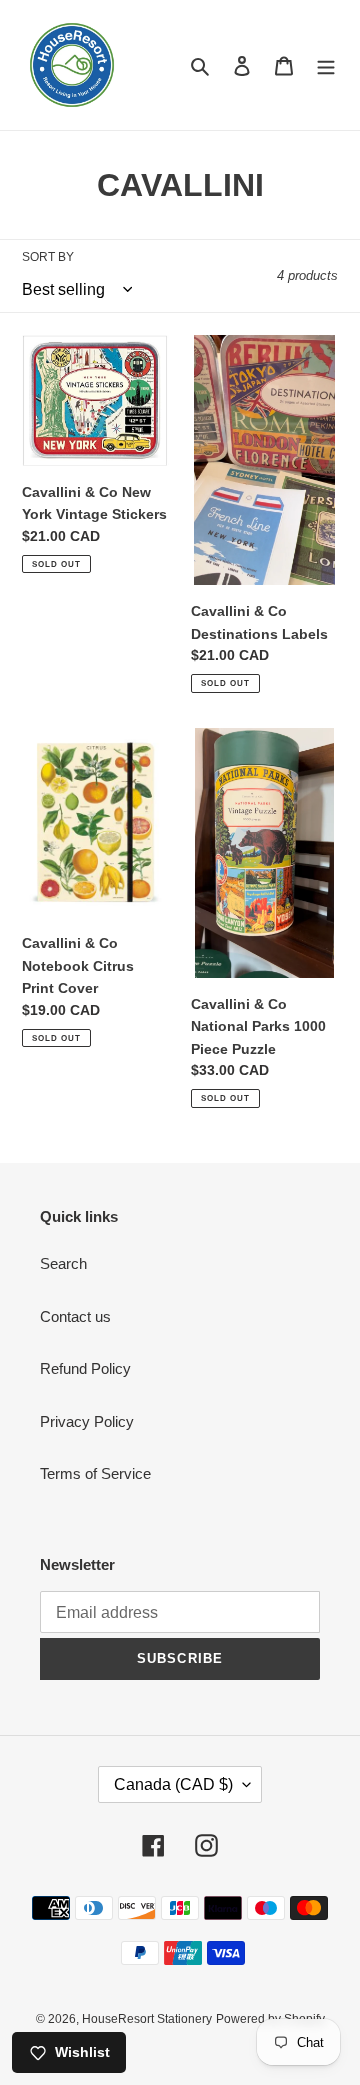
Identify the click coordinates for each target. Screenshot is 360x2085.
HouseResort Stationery (147, 2019)
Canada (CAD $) (173, 1784)
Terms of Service (95, 1473)
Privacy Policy (87, 1421)
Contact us (75, 1316)
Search (63, 1263)
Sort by (48, 257)
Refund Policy (85, 1368)
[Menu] (326, 65)
